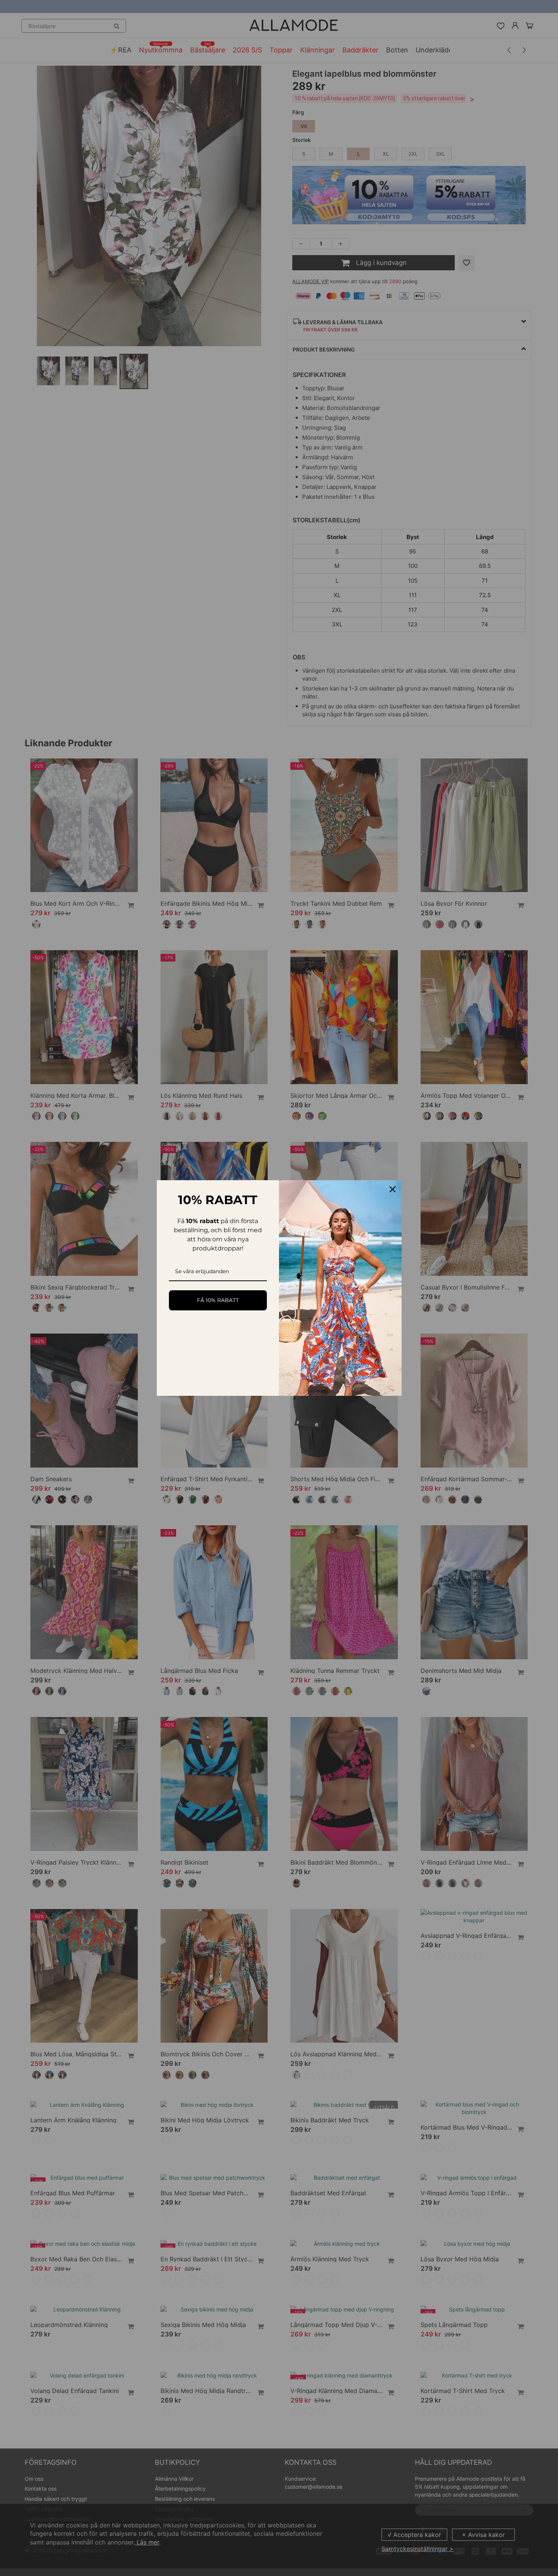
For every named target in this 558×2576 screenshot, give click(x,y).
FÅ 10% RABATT (218, 1300)
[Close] (392, 1189)
